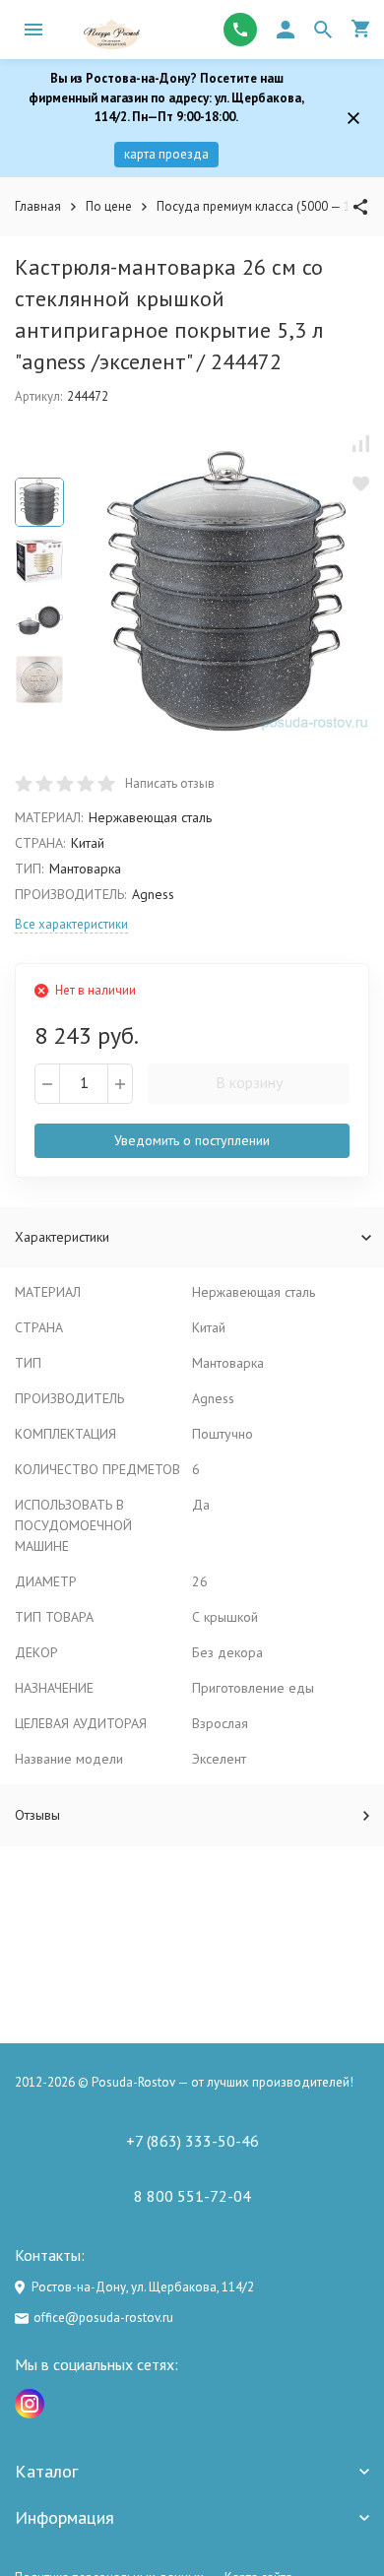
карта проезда (166, 154)
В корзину (249, 1082)
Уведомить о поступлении (192, 1140)
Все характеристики (71, 924)
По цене (109, 206)
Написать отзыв (170, 783)
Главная (38, 206)
